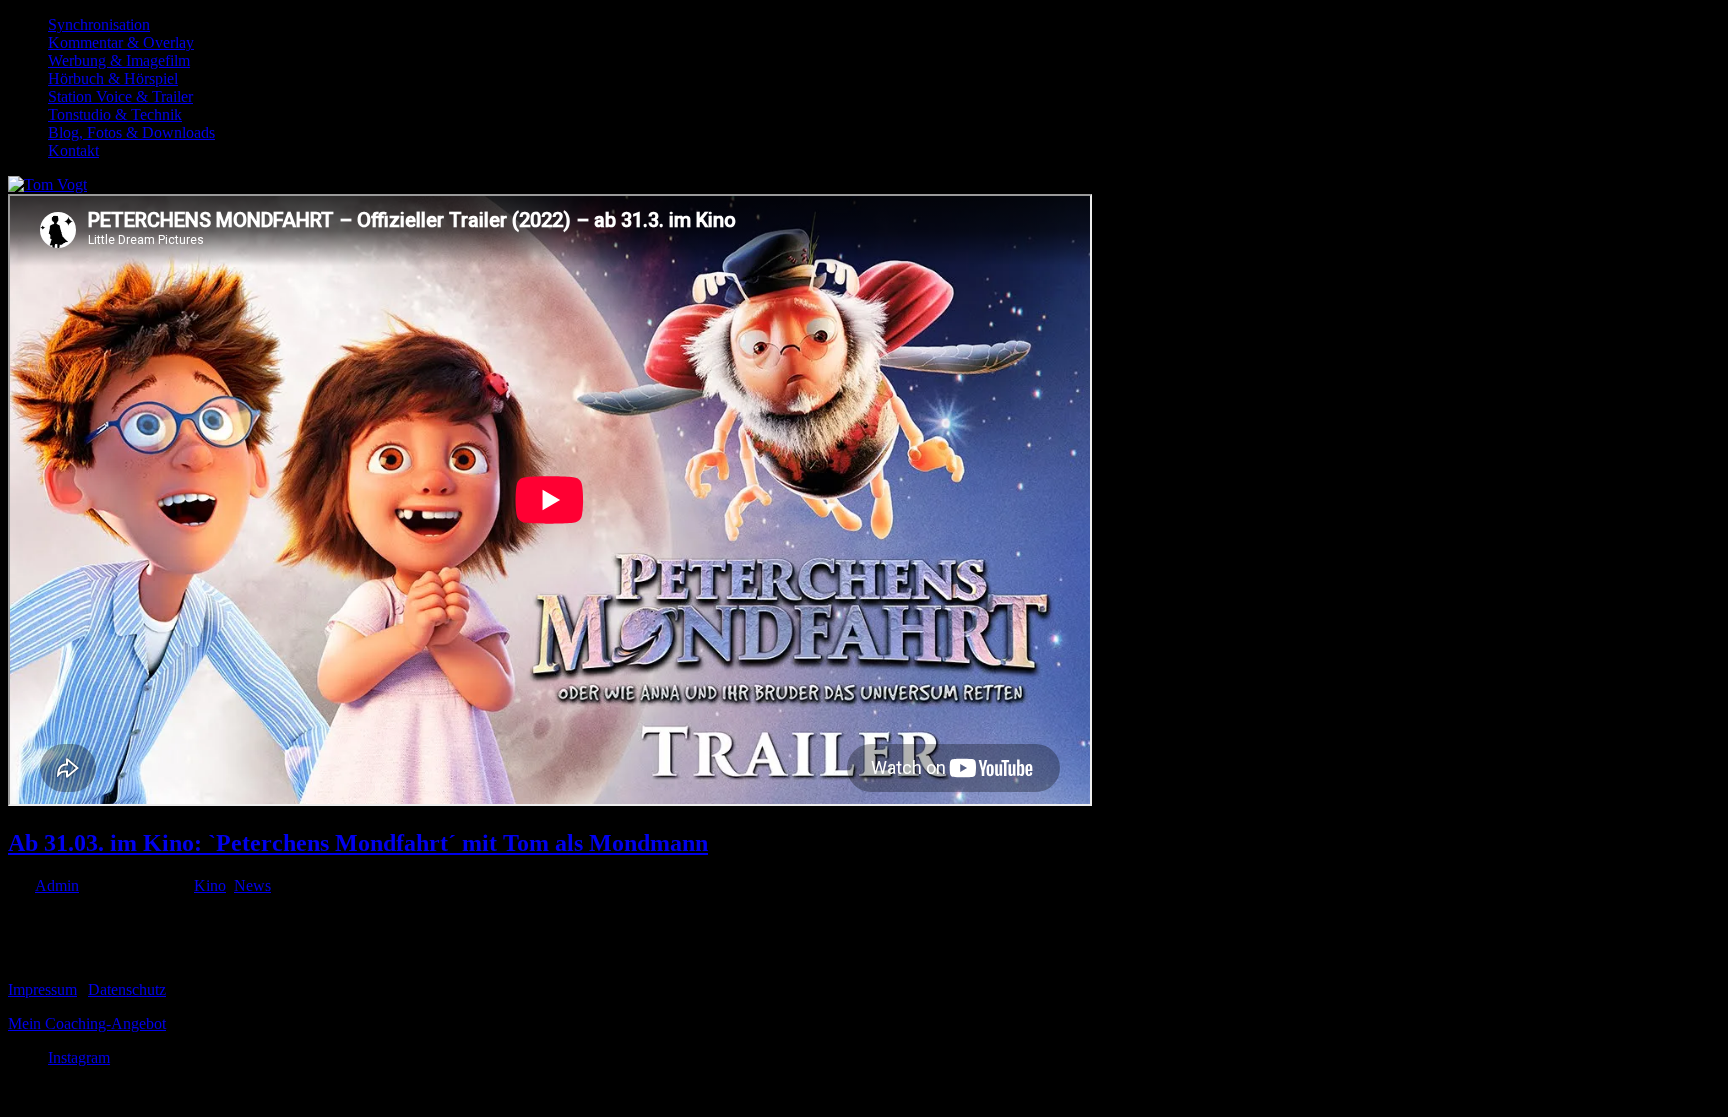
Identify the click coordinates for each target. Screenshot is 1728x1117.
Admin (57, 885)
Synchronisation (99, 24)
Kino (210, 885)
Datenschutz (127, 989)
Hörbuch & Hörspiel (113, 78)
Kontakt (73, 150)
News (252, 885)
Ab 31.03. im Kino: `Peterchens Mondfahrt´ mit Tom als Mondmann (358, 843)
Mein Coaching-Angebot (87, 1023)
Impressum (42, 989)
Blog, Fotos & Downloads (131, 132)
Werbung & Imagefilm (119, 60)
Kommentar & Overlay (121, 42)
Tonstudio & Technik (115, 114)
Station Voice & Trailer (120, 96)
